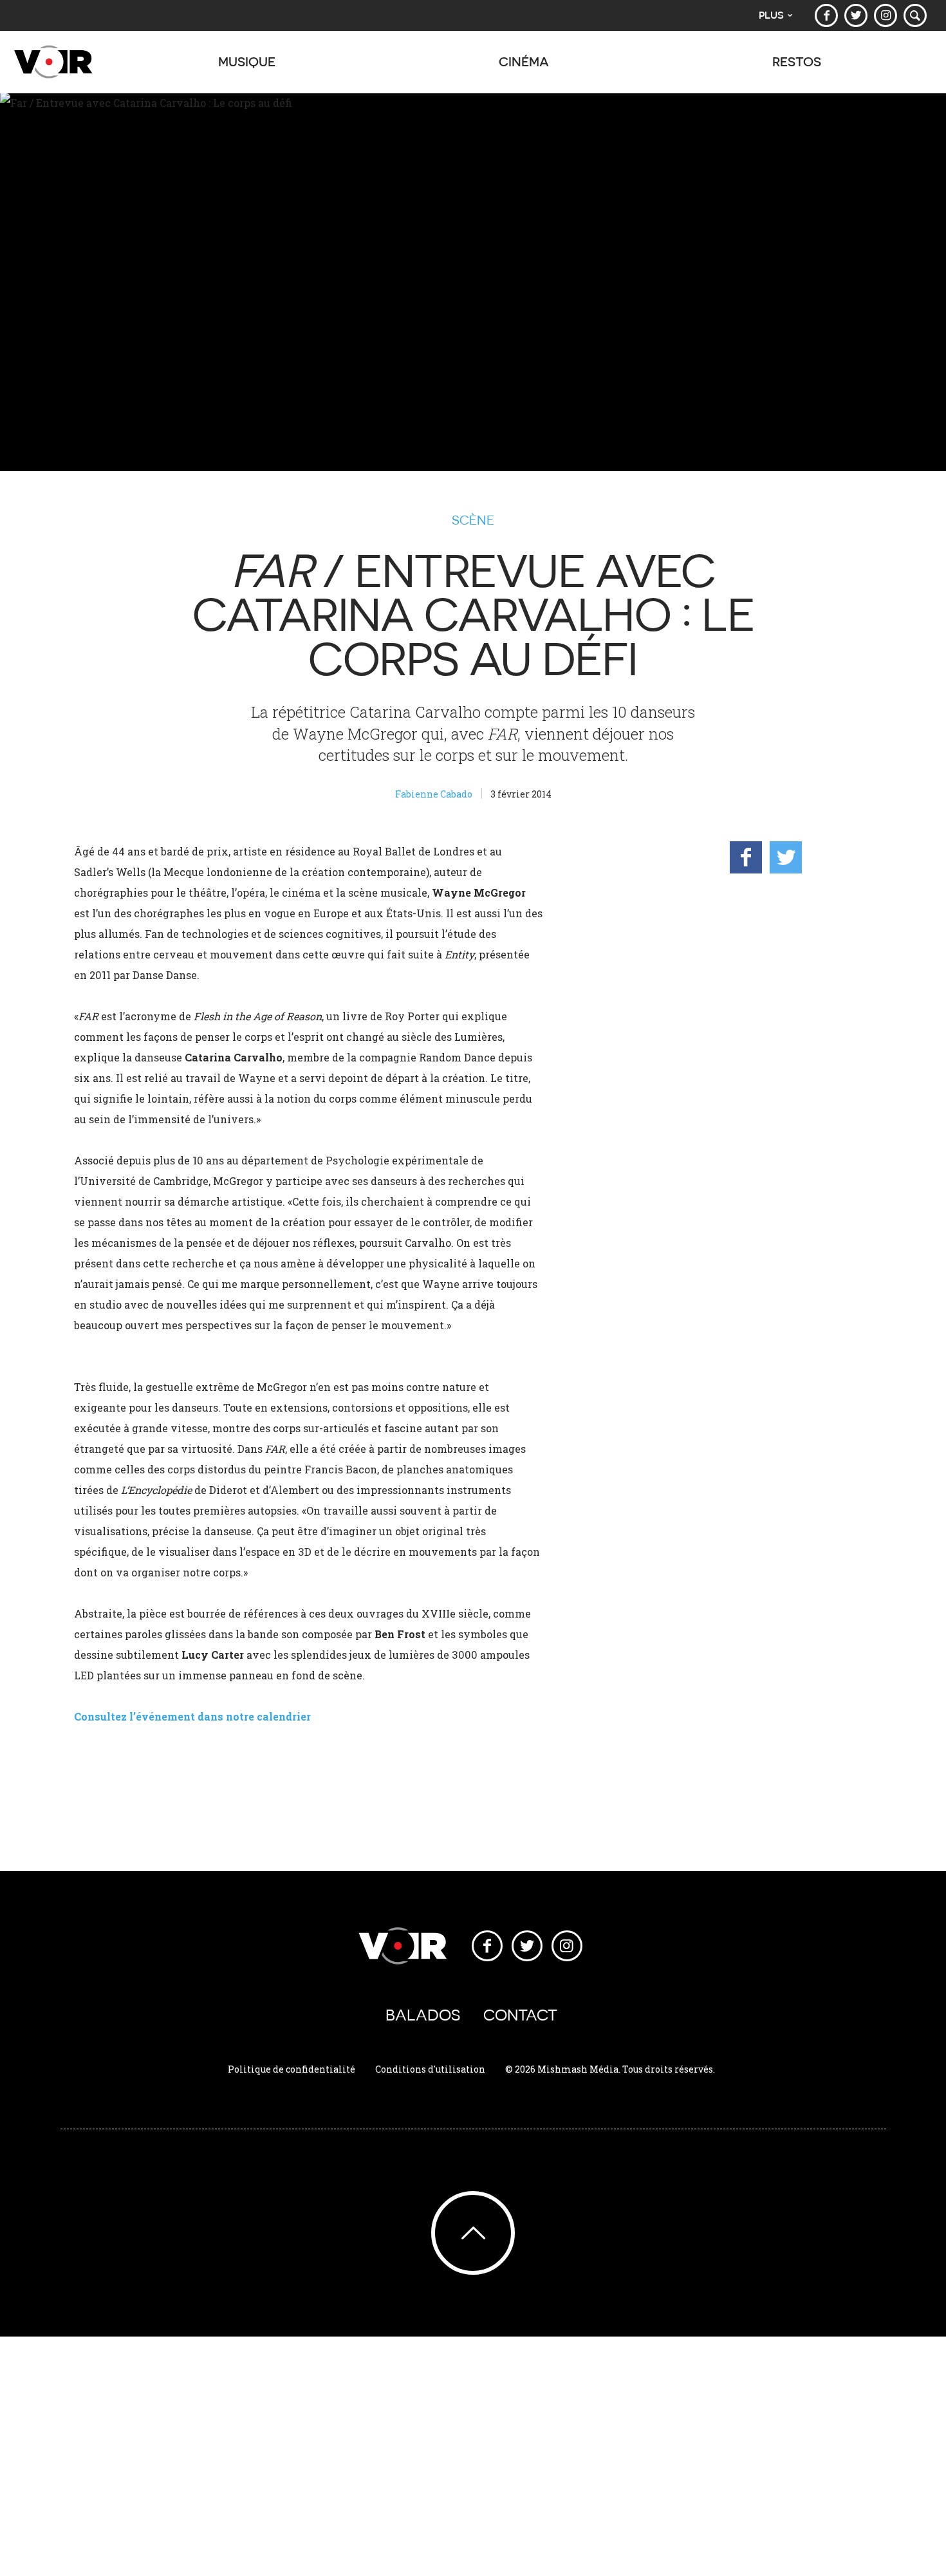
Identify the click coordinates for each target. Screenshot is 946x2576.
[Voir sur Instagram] (886, 15)
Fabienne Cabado (434, 794)
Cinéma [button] (524, 61)
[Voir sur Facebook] (826, 15)
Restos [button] (797, 61)
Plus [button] (771, 15)
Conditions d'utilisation (430, 2069)
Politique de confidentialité (292, 2069)
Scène (473, 520)
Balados (423, 2015)
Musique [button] (247, 61)
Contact (520, 2015)
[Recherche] (915, 15)
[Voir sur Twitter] (856, 15)
